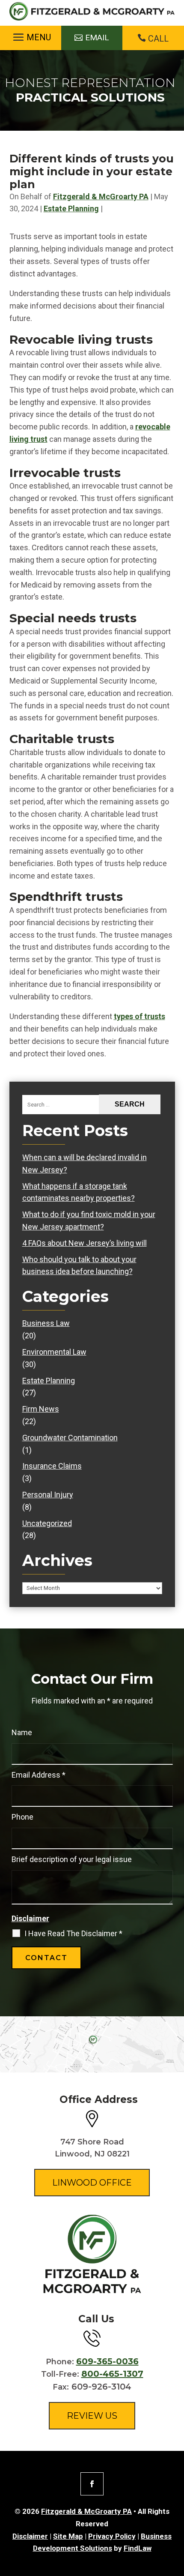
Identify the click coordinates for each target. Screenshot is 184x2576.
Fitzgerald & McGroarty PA (101, 196)
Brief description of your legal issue (72, 1859)
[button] (31, 37)
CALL (158, 39)
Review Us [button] (92, 2416)
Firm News (41, 1409)
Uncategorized (47, 1523)
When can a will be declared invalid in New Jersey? (85, 1164)
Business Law (46, 1323)
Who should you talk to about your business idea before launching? (79, 1266)
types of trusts (139, 1016)
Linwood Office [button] (92, 2183)
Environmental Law (54, 1352)
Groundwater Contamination (70, 1438)
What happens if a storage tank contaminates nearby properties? (79, 1192)
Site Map (68, 2536)
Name (22, 1732)
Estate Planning (71, 208)
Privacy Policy (112, 2536)
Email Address (39, 1775)
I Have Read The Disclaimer (73, 1934)
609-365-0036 (107, 2361)
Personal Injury (48, 1495)
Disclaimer (30, 1918)
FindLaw (138, 2548)
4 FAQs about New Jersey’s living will (85, 1243)
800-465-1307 (112, 2374)
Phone (22, 1817)
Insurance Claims (52, 1466)
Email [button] (97, 37)
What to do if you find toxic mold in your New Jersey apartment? (89, 1221)
